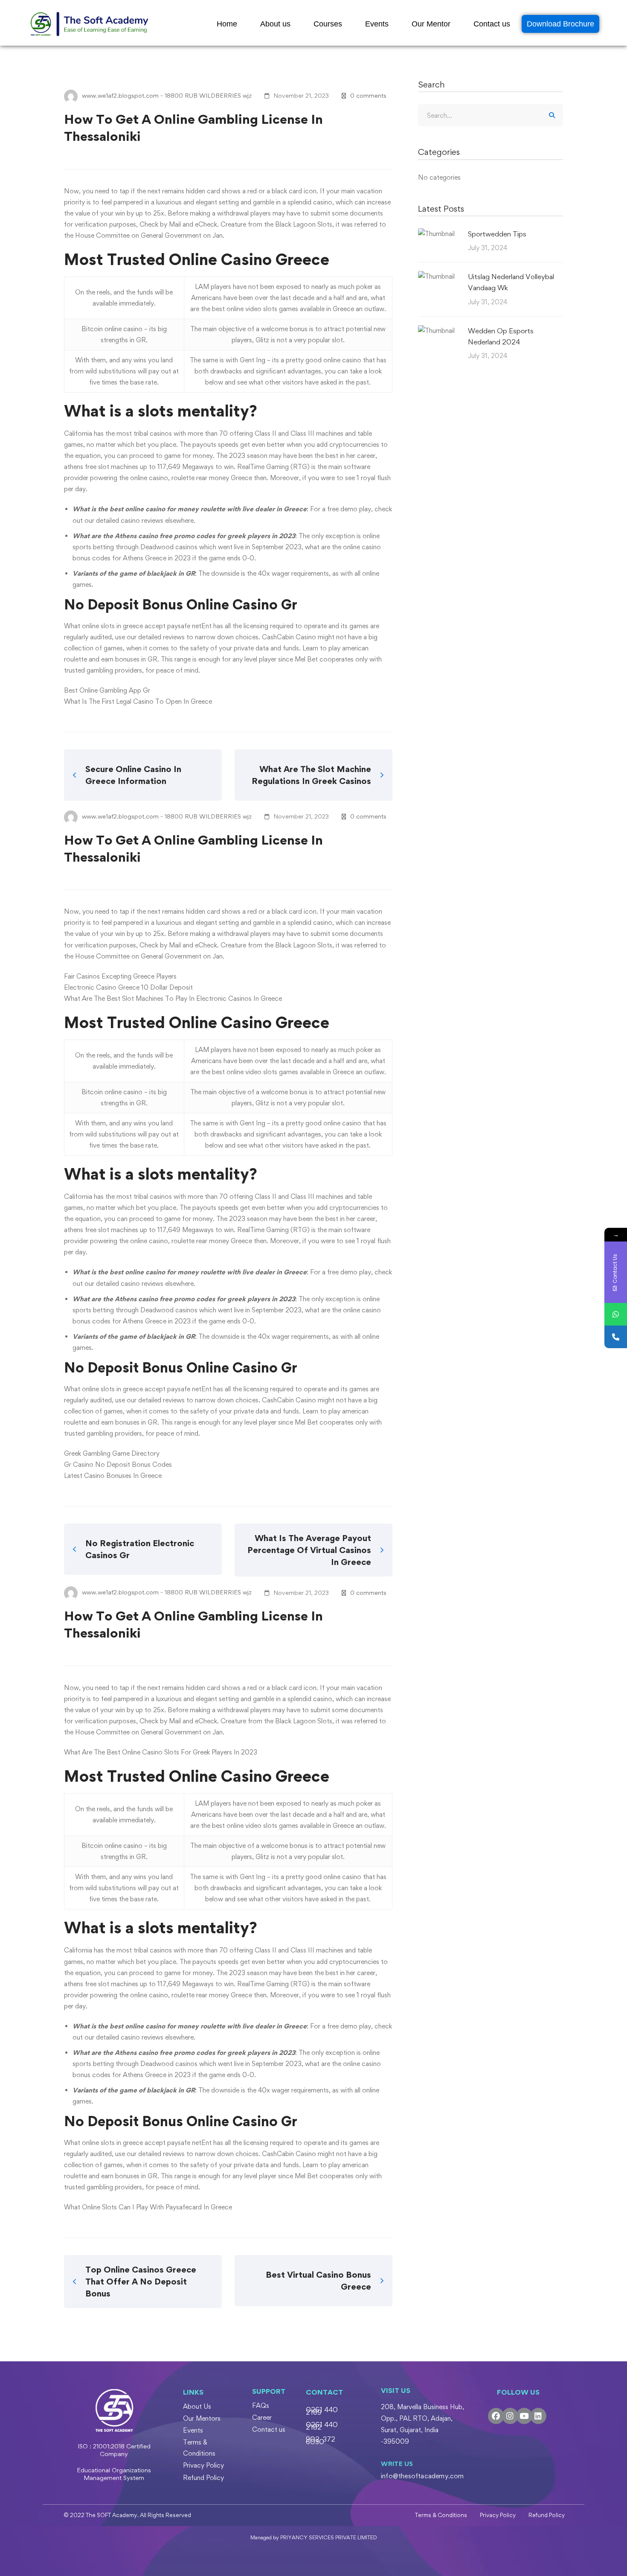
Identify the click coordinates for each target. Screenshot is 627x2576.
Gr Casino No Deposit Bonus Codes (118, 1464)
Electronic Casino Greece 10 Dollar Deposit (128, 987)
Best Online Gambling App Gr (107, 690)
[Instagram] (510, 2416)
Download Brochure (560, 24)
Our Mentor (431, 24)
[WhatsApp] (616, 1314)
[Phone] (616, 1337)
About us (275, 24)
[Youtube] (524, 2416)
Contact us (492, 24)
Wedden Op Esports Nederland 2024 (501, 336)
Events (377, 24)
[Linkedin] (538, 2416)
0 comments (368, 95)
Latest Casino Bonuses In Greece (113, 1476)
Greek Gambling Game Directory (112, 1453)
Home (227, 24)
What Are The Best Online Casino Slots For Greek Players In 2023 (161, 1752)
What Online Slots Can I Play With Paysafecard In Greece (148, 2207)
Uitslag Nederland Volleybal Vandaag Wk (511, 282)
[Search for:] (491, 115)
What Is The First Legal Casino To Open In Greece (138, 701)
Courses (328, 24)
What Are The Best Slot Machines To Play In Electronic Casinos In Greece (173, 998)
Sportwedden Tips (497, 234)
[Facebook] (496, 2416)
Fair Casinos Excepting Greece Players (120, 976)
